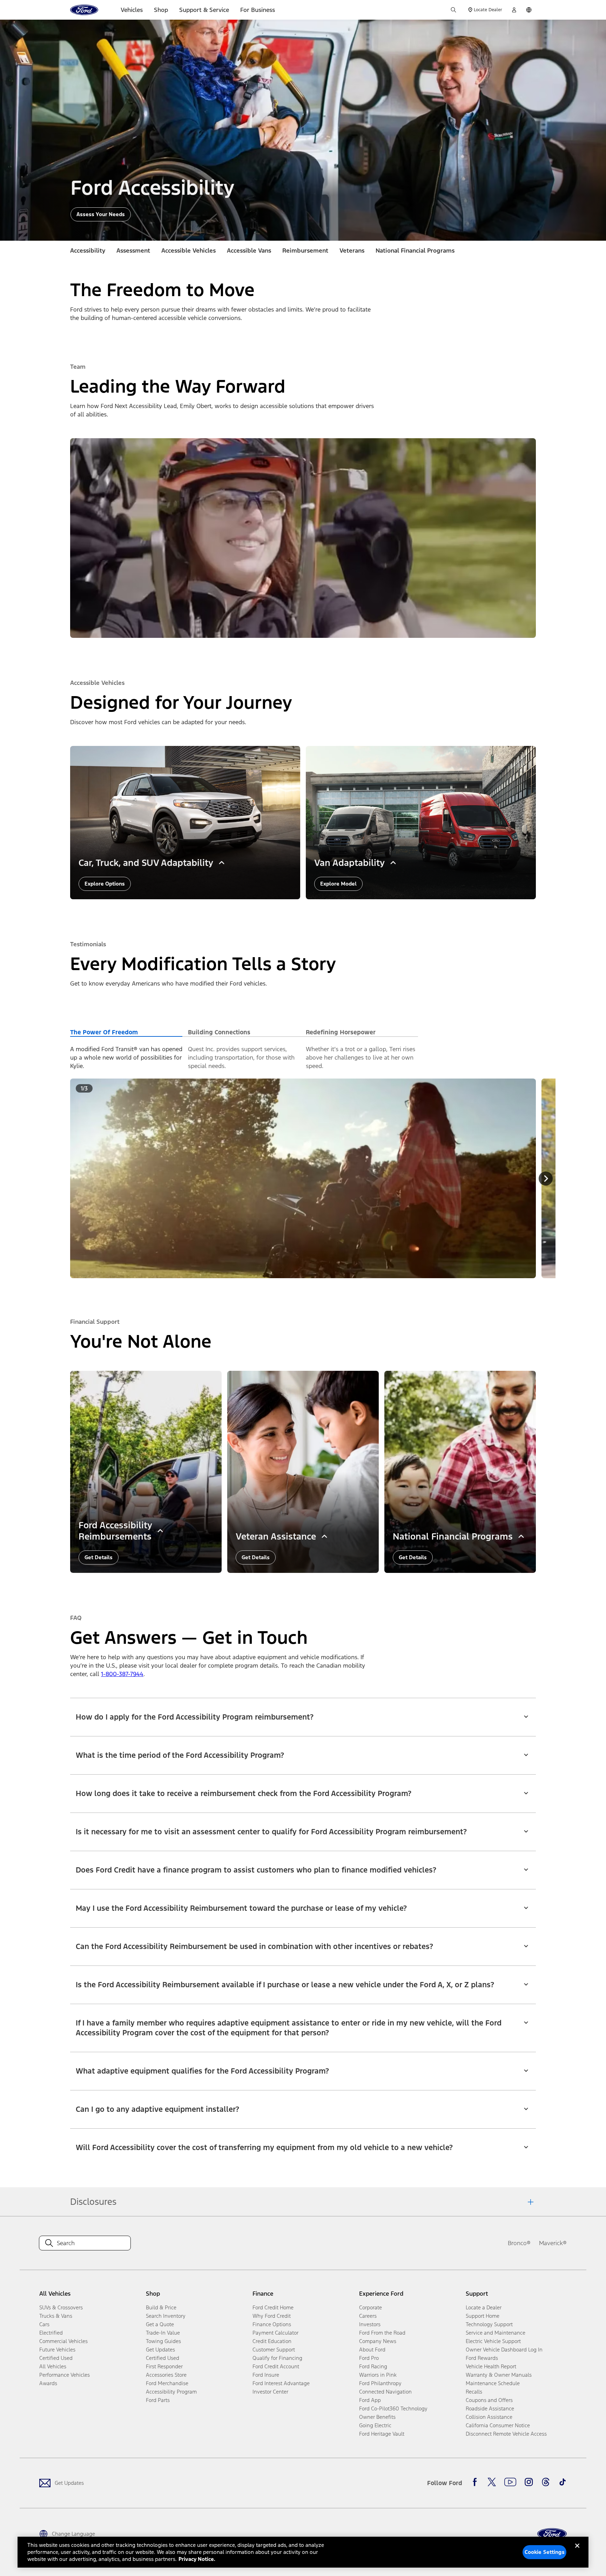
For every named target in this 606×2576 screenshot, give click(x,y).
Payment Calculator (275, 2333)
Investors (370, 2324)
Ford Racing (373, 2366)
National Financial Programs (415, 251)
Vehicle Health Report (491, 2366)
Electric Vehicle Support (493, 2341)
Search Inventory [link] (166, 2316)
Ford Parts (158, 2400)
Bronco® (519, 2243)
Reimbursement (305, 251)
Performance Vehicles (65, 2375)
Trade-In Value (163, 2333)
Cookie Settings (545, 2552)
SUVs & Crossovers (61, 2307)
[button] (303, 1713)
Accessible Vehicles (188, 251)
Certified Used (56, 2358)
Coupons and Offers (489, 2400)
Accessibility (88, 251)
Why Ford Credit (272, 2316)
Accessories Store (166, 2375)
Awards (48, 2383)
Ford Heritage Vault (382, 2434)
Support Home (483, 2316)
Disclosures (93, 2202)
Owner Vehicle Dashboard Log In (504, 2350)
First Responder (164, 2366)
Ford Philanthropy (380, 2383)
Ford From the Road (382, 2333)
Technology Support (489, 2324)
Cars (44, 2324)
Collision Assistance (489, 2417)
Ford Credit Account (276, 2366)
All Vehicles (53, 2366)
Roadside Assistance (490, 2408)
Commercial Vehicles (63, 2341)
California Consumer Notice (498, 2425)
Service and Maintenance (496, 2333)
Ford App (370, 2400)
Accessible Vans (249, 251)
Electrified (51, 2333)
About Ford (372, 2350)
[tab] (126, 1032)
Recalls (474, 2392)
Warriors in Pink (378, 2375)
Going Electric (375, 2425)
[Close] (577, 2551)
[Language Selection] (529, 10)
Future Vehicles (57, 2350)
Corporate (371, 2307)
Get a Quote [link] (160, 2324)
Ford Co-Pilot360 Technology (393, 2408)
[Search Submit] (453, 10)
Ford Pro (369, 2358)
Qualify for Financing (277, 2358)
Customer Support (274, 2350)
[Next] (546, 1179)
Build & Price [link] (161, 2307)
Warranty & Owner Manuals (499, 2375)
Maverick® (553, 2243)
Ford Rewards (482, 2358)
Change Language (73, 2534)
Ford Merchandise (167, 2383)
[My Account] (514, 10)
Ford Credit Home (273, 2307)
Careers (368, 2316)
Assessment (133, 251)
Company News (378, 2341)
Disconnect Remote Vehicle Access (506, 2434)
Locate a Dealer (484, 2307)
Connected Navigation (385, 2392)
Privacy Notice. (197, 2559)
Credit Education (272, 2341)
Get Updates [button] (160, 2350)
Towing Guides (163, 2341)
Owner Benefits (377, 2417)
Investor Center (270, 2392)
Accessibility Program (171, 2392)
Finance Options (272, 2324)
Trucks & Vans (56, 2316)
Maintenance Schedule (493, 2383)
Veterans (352, 251)
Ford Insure (266, 2375)
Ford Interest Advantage (281, 2383)
